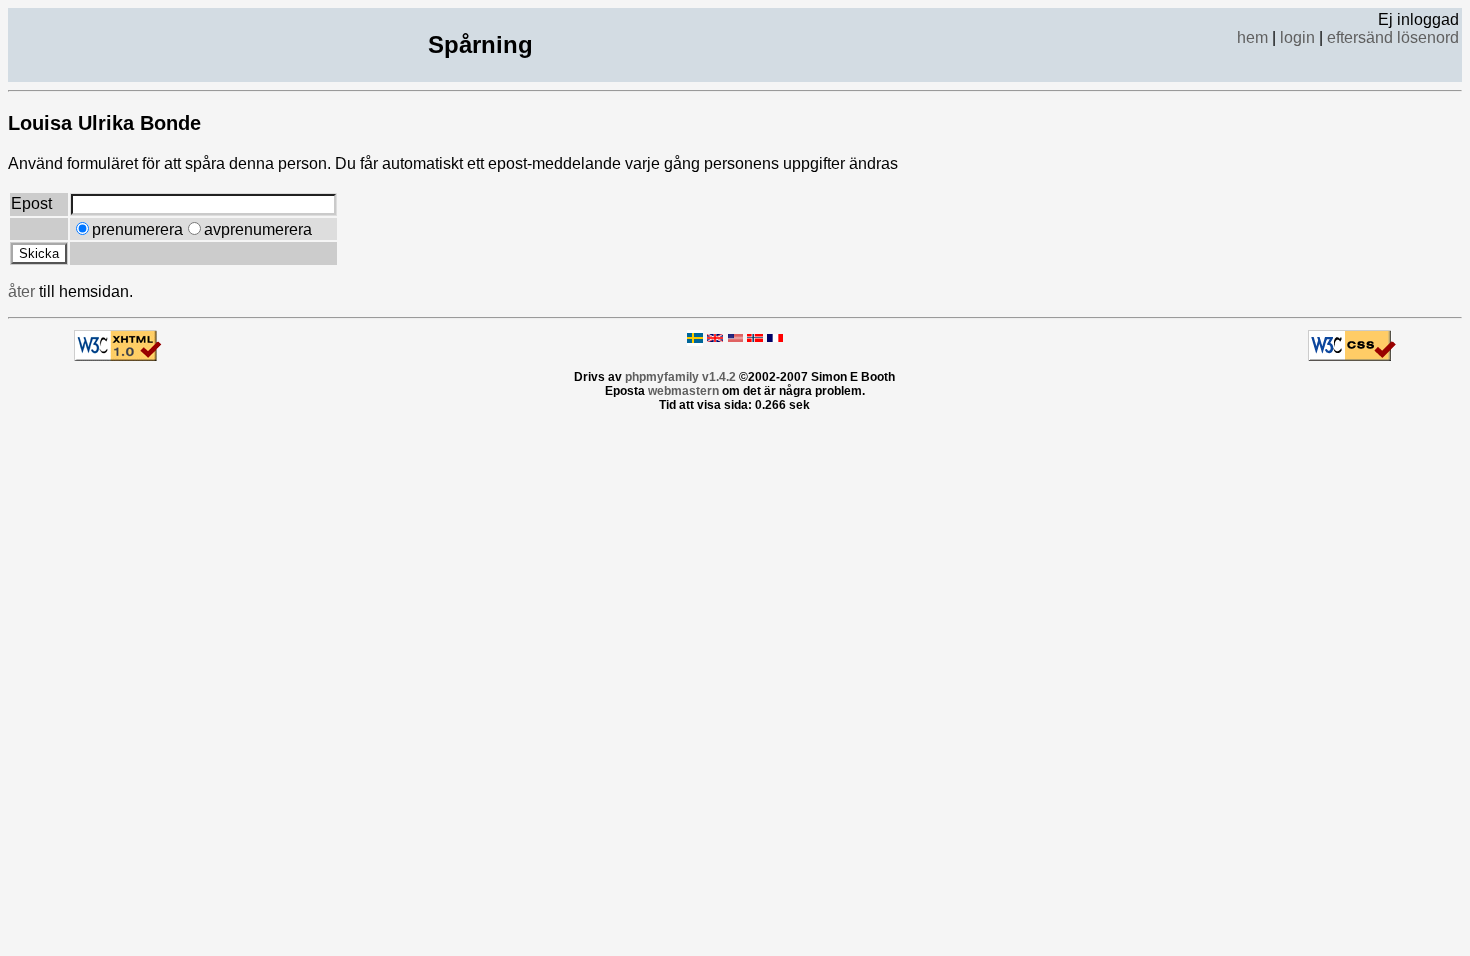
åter (21, 291)
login (1297, 37)
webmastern (683, 391)
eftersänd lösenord (1393, 37)
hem (1252, 37)
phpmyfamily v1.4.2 (680, 377)
